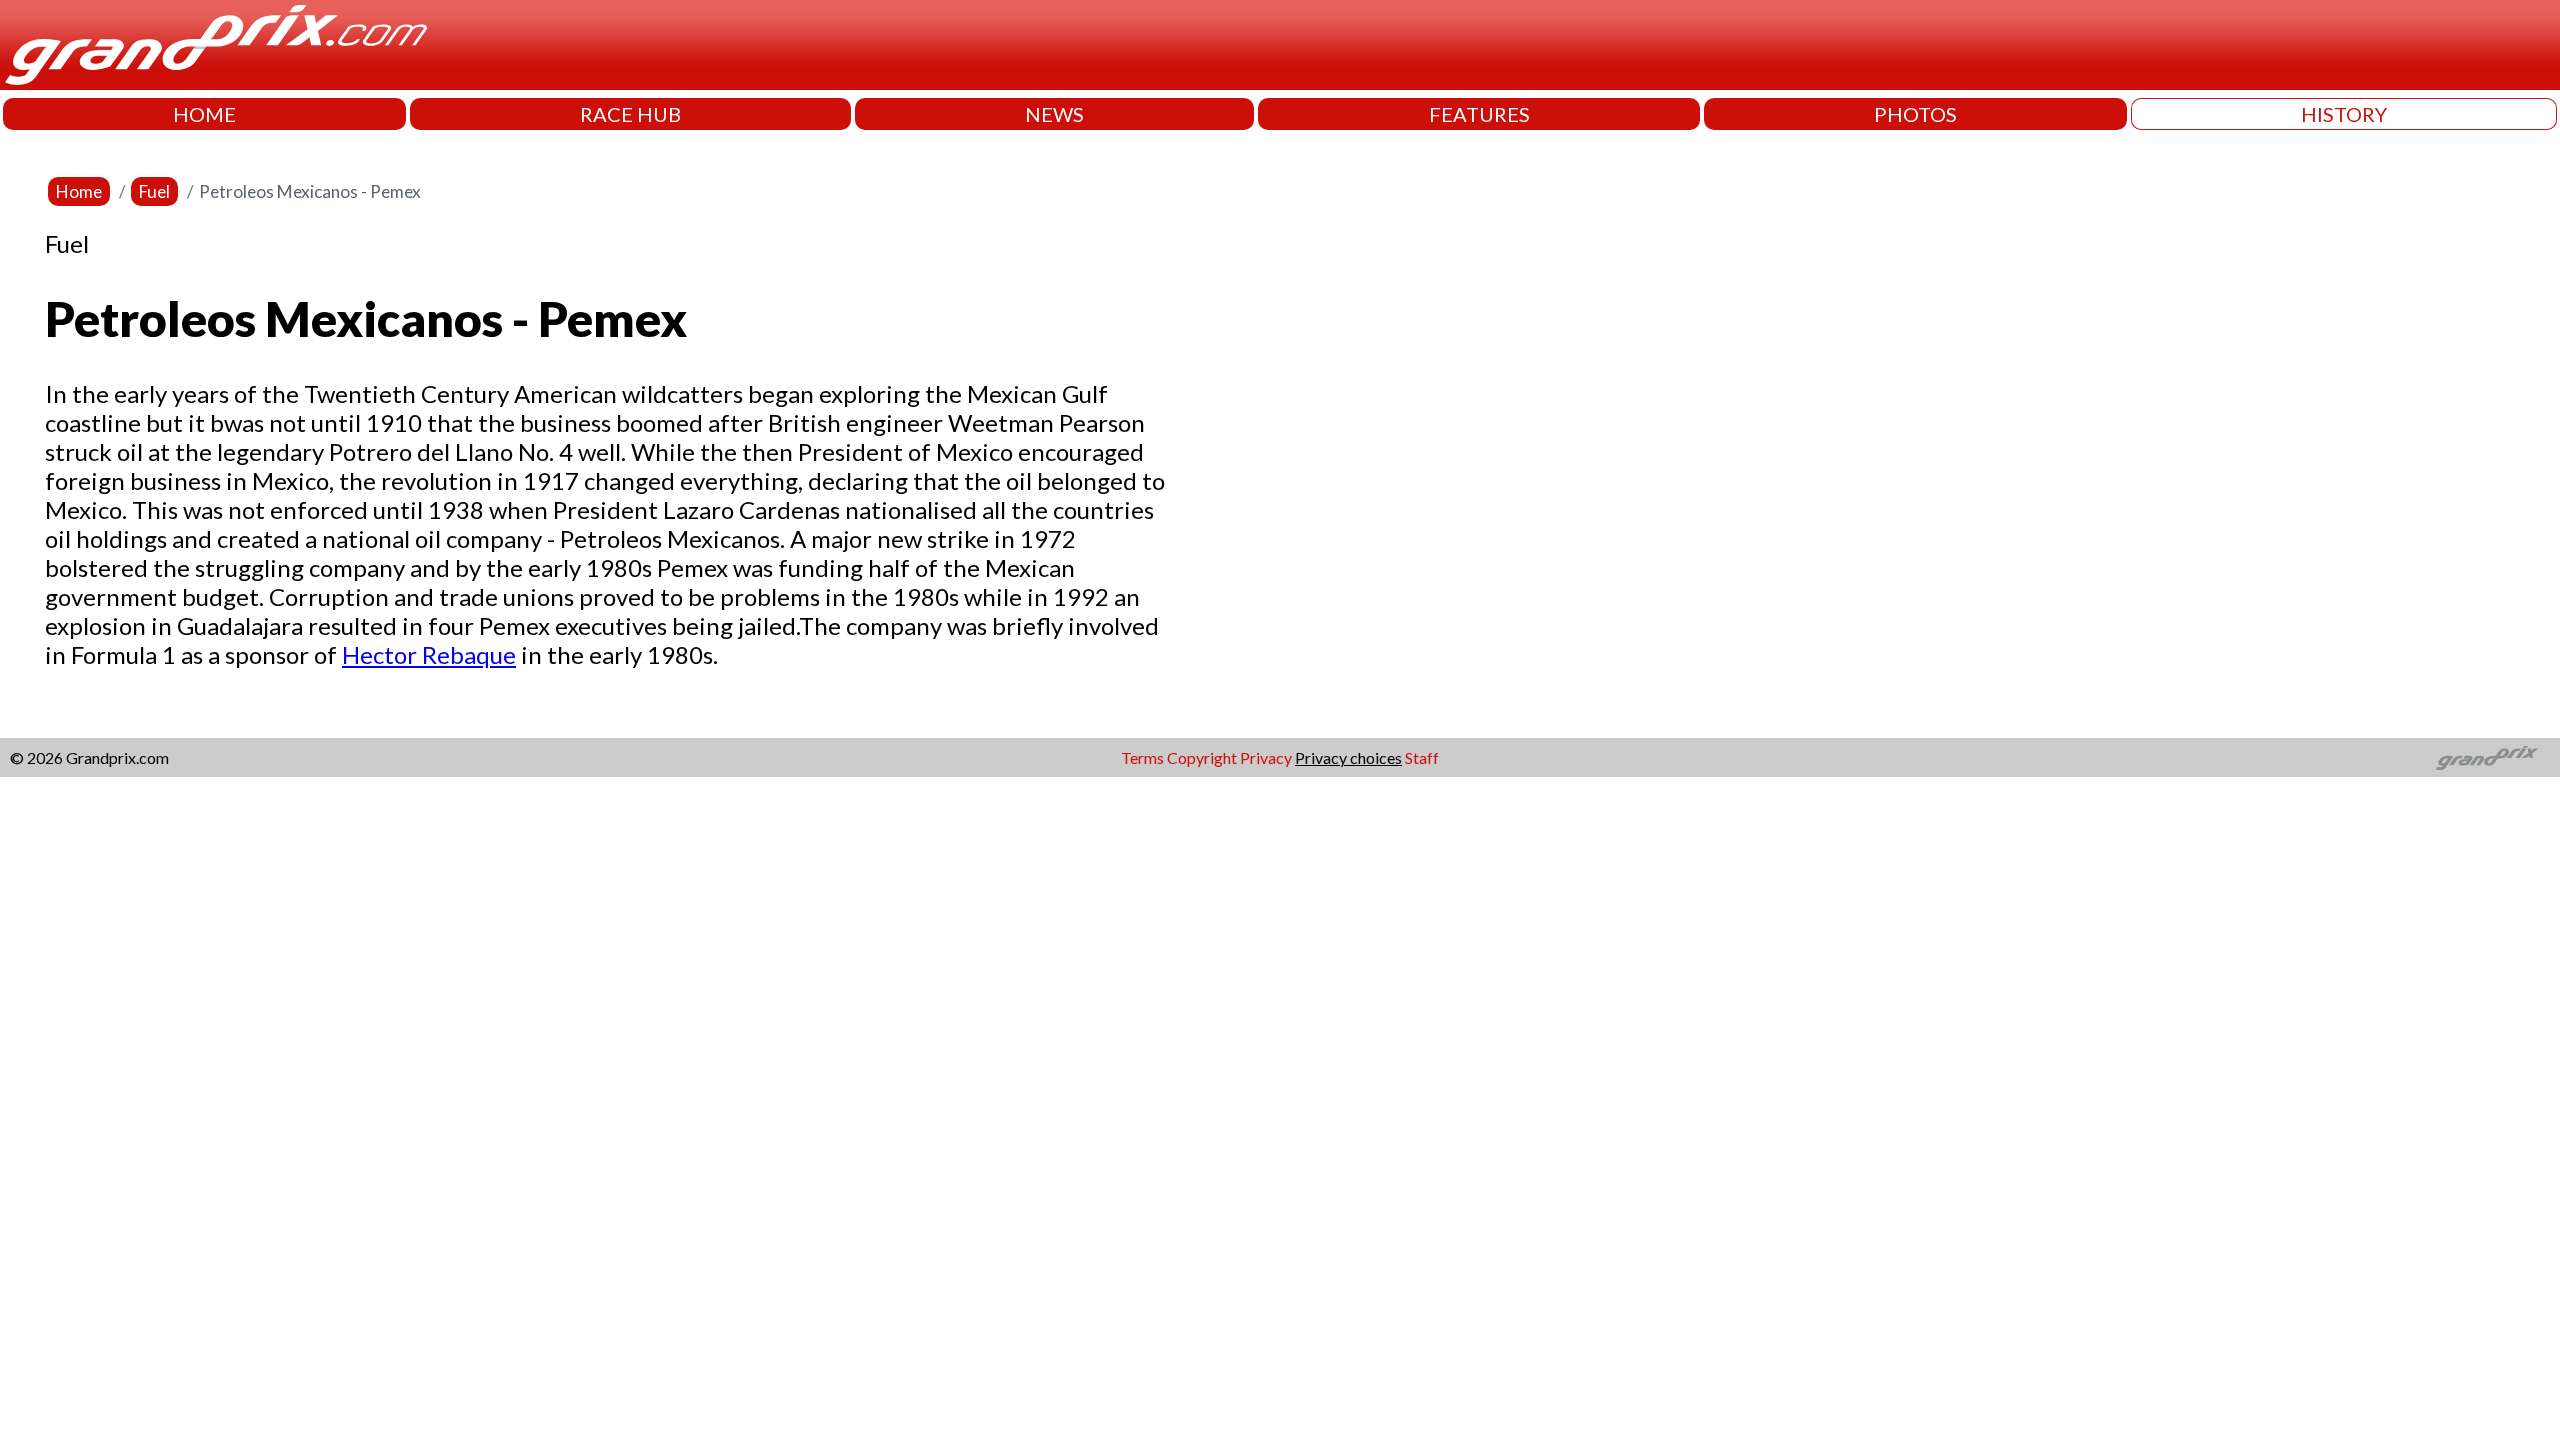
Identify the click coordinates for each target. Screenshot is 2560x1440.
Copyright (1202, 757)
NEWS (1054, 114)
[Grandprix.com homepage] (2487, 758)
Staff (1422, 757)
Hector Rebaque (429, 654)
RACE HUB (630, 114)
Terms (1142, 757)
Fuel (154, 191)
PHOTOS (1915, 114)
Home (79, 191)
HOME (204, 114)
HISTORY (2344, 114)
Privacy (1266, 757)
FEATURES (1479, 114)
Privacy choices (1348, 757)
